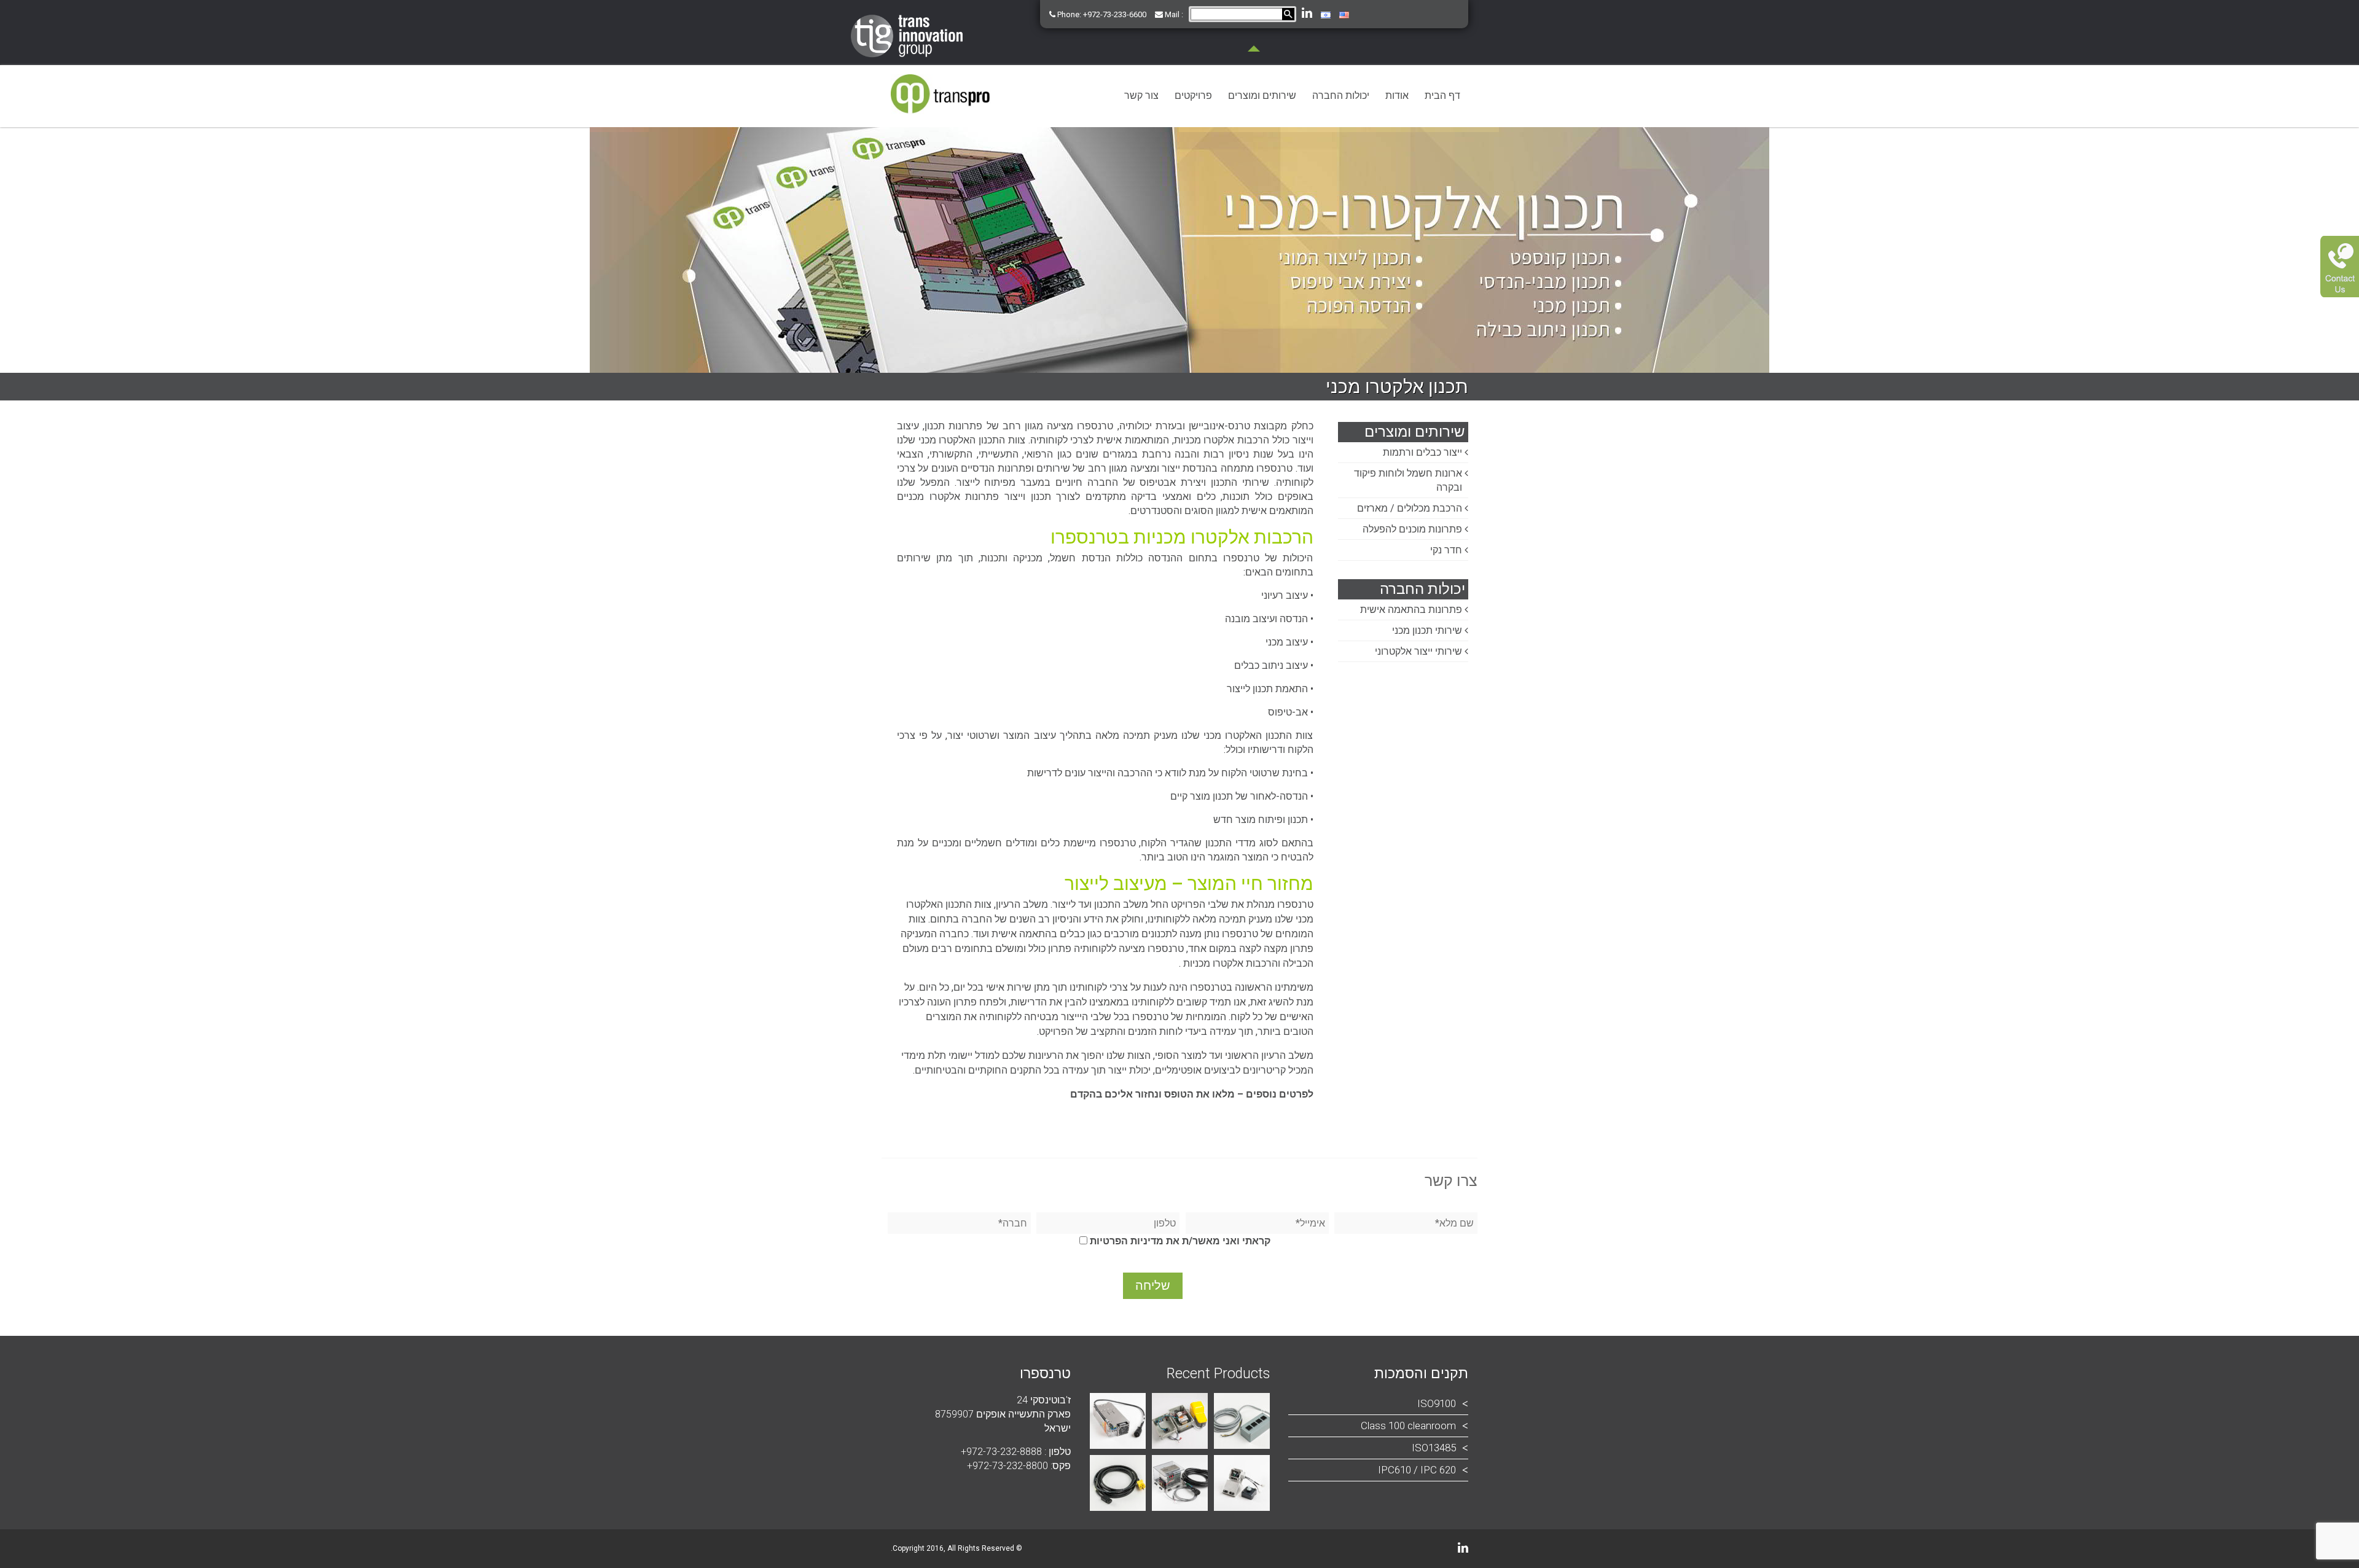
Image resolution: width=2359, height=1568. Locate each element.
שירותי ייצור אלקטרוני (1418, 651)
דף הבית (1442, 96)
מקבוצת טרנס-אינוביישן (1238, 426)
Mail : (1173, 14)
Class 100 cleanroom (1408, 1426)
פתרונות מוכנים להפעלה (1412, 529)
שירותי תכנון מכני (1427, 630)
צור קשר (1141, 96)
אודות (1397, 96)
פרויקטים (1193, 96)
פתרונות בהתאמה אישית (1411, 610)
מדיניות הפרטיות (1127, 1241)
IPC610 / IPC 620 (1417, 1470)
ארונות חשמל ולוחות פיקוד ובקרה (1408, 480)
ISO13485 (1434, 1448)
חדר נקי (1446, 550)
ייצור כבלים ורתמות (1422, 452)
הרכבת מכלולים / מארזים (1410, 508)
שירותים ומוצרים (1262, 96)
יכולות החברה (1341, 96)
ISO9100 (1437, 1403)
